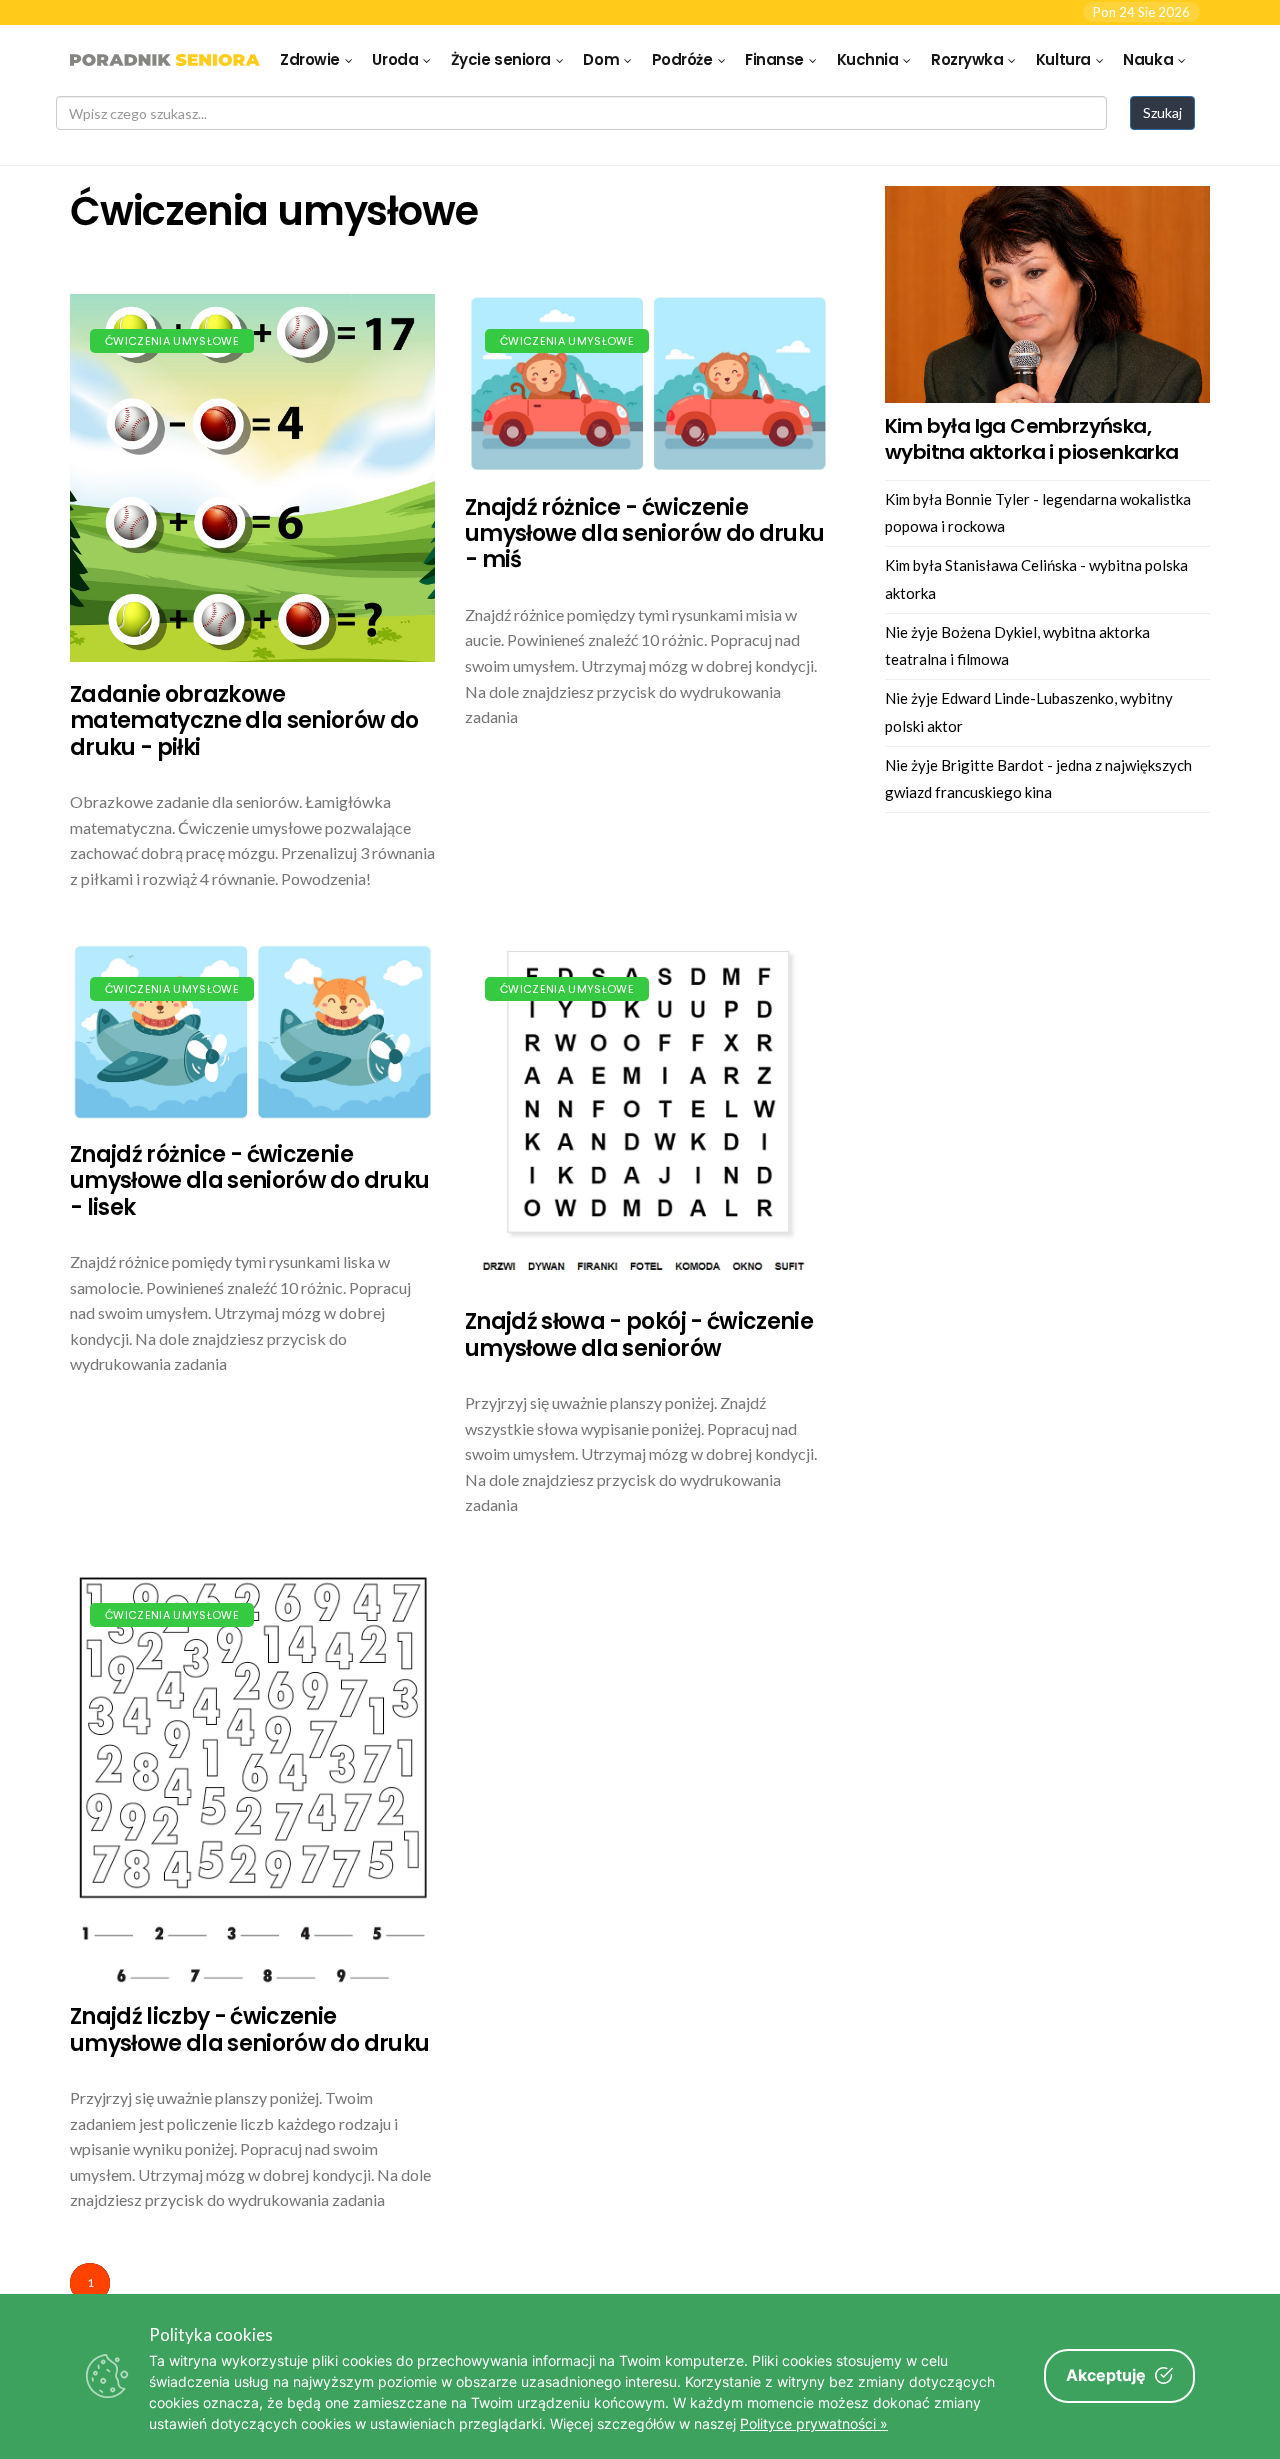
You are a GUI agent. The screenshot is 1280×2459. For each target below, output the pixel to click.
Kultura (1063, 59)
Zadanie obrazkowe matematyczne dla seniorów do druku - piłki (244, 721)
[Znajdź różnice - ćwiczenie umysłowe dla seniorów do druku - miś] (647, 384)
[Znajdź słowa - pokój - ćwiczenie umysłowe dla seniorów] (647, 1116)
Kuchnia (868, 59)
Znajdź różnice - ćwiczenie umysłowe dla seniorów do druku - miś (644, 534)
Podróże (682, 59)
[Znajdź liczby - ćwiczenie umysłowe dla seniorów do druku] (252, 1776)
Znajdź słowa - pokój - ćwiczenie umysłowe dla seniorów (639, 1334)
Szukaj (1162, 112)
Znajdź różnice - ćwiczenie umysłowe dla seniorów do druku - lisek (249, 1181)
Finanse (774, 59)
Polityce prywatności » (814, 2423)
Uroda (395, 59)
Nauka (1148, 59)
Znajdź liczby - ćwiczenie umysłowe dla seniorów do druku (249, 2029)
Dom (601, 59)
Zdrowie (310, 59)
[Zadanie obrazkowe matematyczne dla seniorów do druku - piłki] (252, 478)
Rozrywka (967, 59)
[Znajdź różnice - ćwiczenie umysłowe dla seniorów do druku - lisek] (252, 1032)
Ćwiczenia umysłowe (172, 341)
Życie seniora (501, 59)
